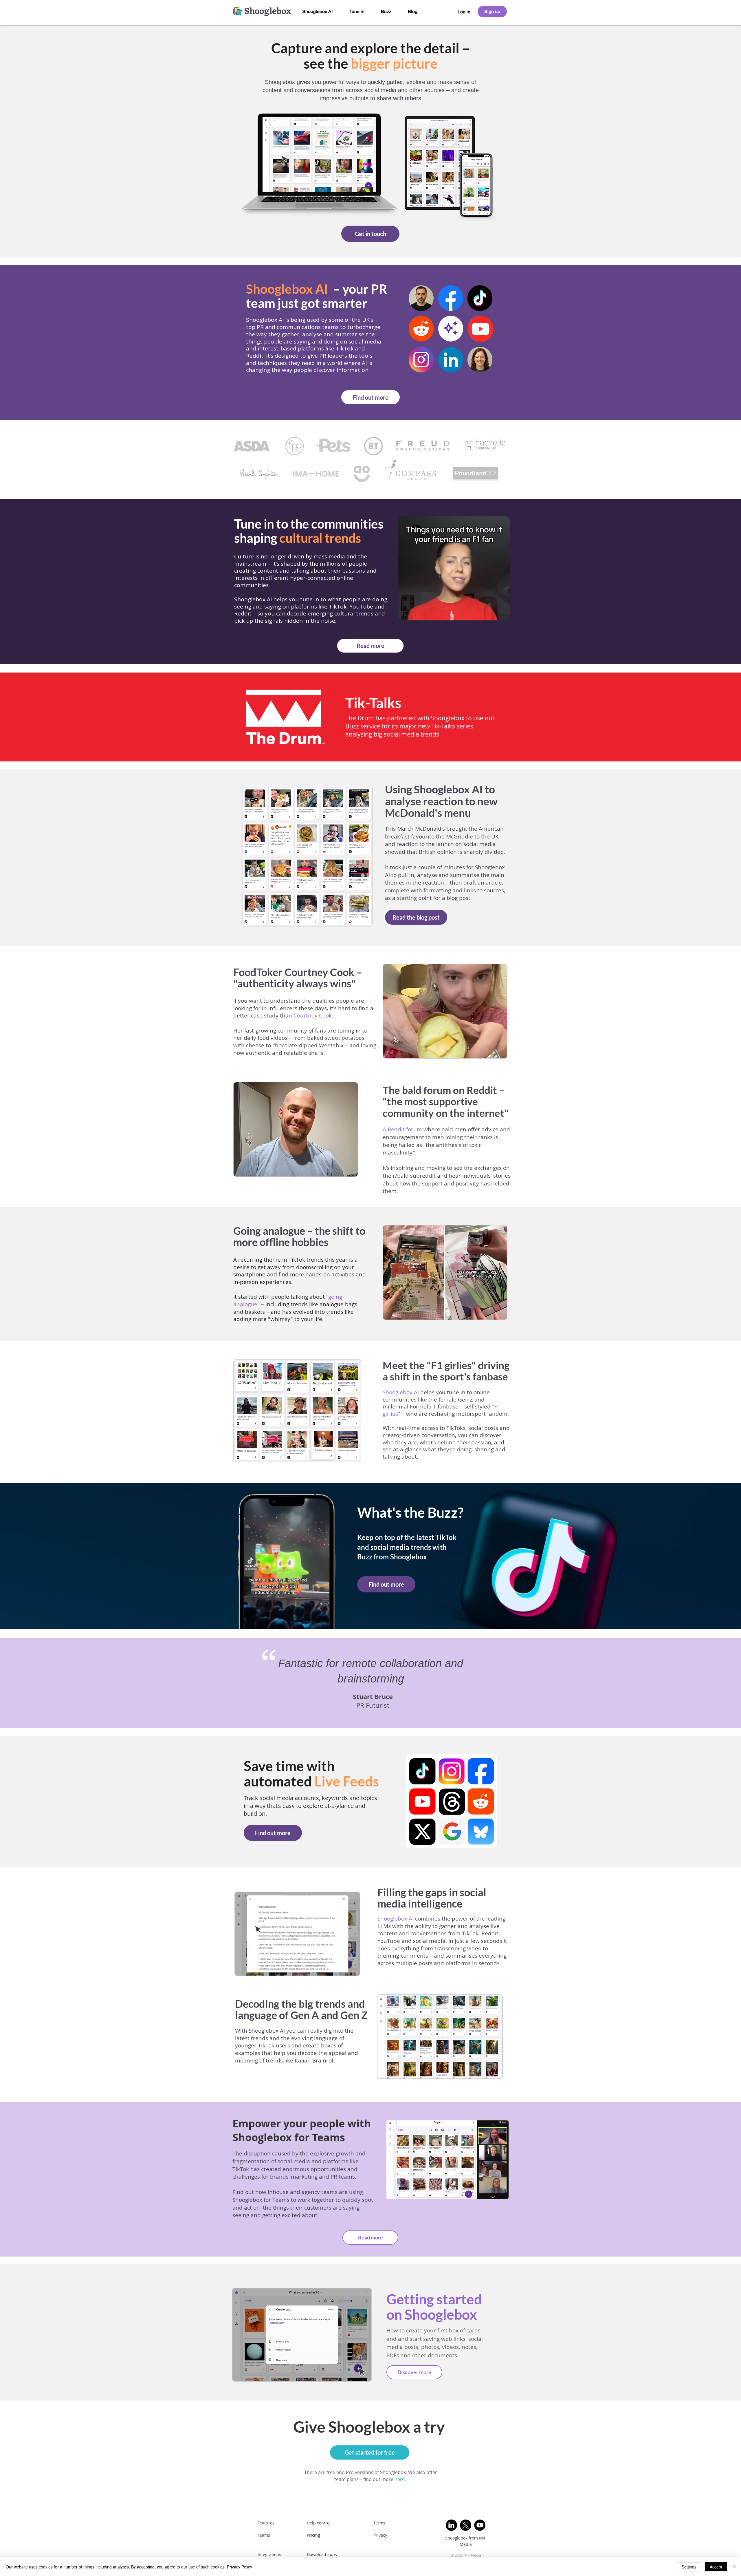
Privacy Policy (240, 2567)
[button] (503, 614)
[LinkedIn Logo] (451, 2525)
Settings (689, 2567)
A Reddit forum (402, 1129)
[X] (466, 2525)
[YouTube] (480, 2525)
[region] (464, 12)
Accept (716, 2567)
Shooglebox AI (396, 1919)
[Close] (734, 2567)
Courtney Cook (313, 1015)
